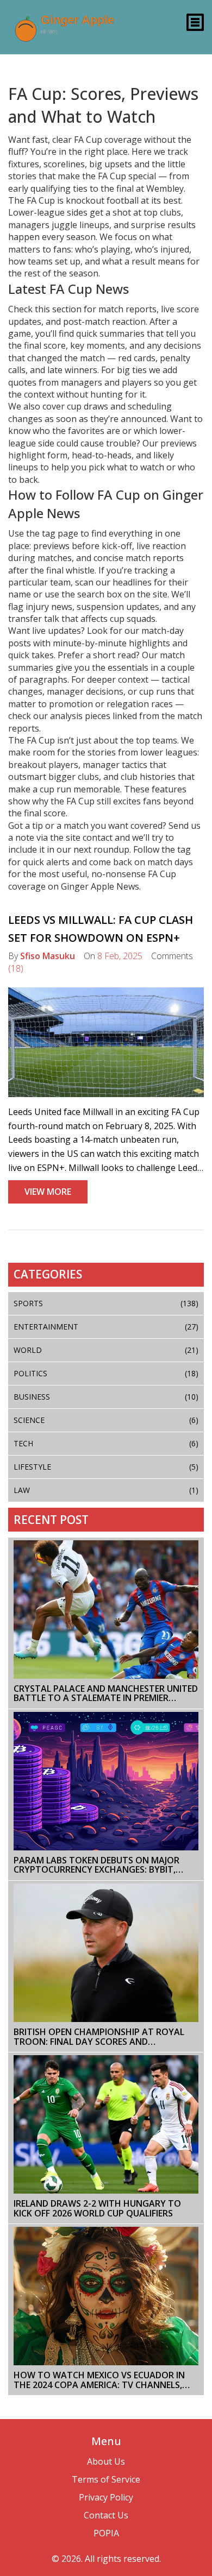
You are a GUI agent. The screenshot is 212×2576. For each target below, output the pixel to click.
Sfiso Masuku (48, 956)
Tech (106, 1443)
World (106, 1350)
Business (106, 1397)
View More (48, 1192)
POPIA (106, 2533)
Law (106, 1490)
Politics (106, 1373)
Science (106, 1420)
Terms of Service (106, 2479)
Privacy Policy (106, 2497)
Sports (106, 1303)
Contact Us (106, 2515)
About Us (106, 2461)
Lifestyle (106, 1467)
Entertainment (106, 1327)
